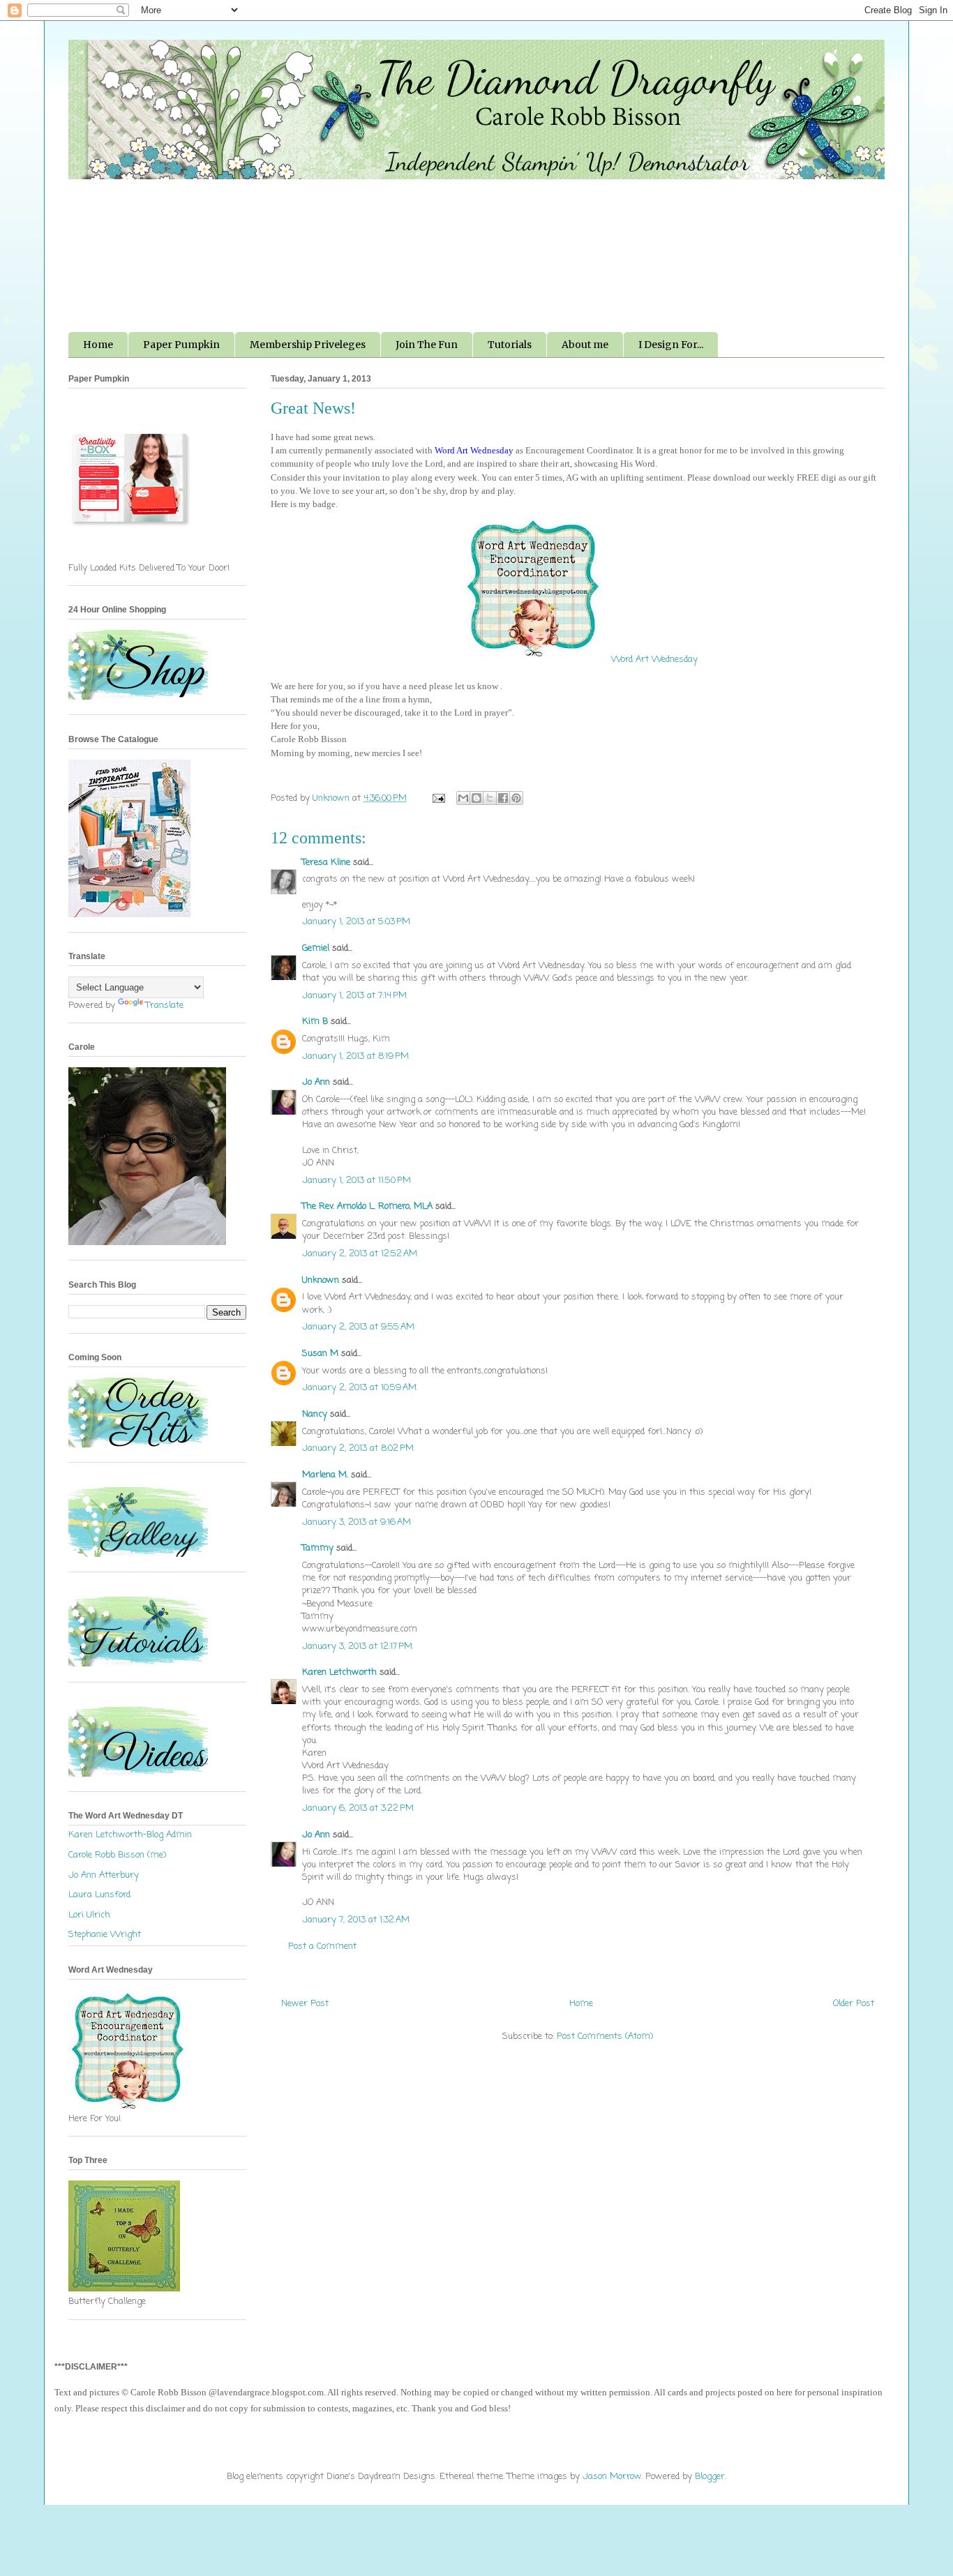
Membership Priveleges (308, 345)
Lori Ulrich (89, 1915)
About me (585, 345)
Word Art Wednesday (653, 660)
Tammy (318, 1548)
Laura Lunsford (99, 1895)
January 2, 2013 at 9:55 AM (358, 1327)
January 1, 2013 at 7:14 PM (354, 996)
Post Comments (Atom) (605, 2036)
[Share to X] (490, 798)
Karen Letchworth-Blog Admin (130, 1835)
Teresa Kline (326, 863)
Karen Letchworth (339, 1672)
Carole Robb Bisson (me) (117, 1855)
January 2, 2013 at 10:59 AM (359, 1388)
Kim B (315, 1022)
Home (98, 345)
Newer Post (305, 2004)
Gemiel (316, 948)
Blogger (710, 2477)
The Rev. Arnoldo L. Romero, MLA (367, 1206)
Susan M (320, 1354)
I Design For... (671, 345)
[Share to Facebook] (503, 798)
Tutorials (510, 345)
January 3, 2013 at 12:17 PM (357, 1647)
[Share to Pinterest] (516, 798)
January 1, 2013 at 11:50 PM (357, 1181)
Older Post (854, 2004)
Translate (165, 1005)
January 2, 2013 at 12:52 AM (360, 1254)
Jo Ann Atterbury (104, 1875)
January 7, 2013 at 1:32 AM (356, 1920)
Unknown (321, 1280)
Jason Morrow (612, 2477)
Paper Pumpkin (181, 345)
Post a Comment (322, 1946)
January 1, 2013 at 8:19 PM (355, 1056)
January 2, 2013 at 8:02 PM (358, 1448)
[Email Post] (438, 798)
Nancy (315, 1414)
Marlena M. (325, 1475)
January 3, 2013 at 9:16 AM (357, 1522)
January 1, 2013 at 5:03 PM (356, 922)
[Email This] (463, 798)
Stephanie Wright (105, 1935)
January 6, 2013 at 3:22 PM (358, 1808)
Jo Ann (316, 1082)
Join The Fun (427, 345)
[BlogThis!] (476, 798)
